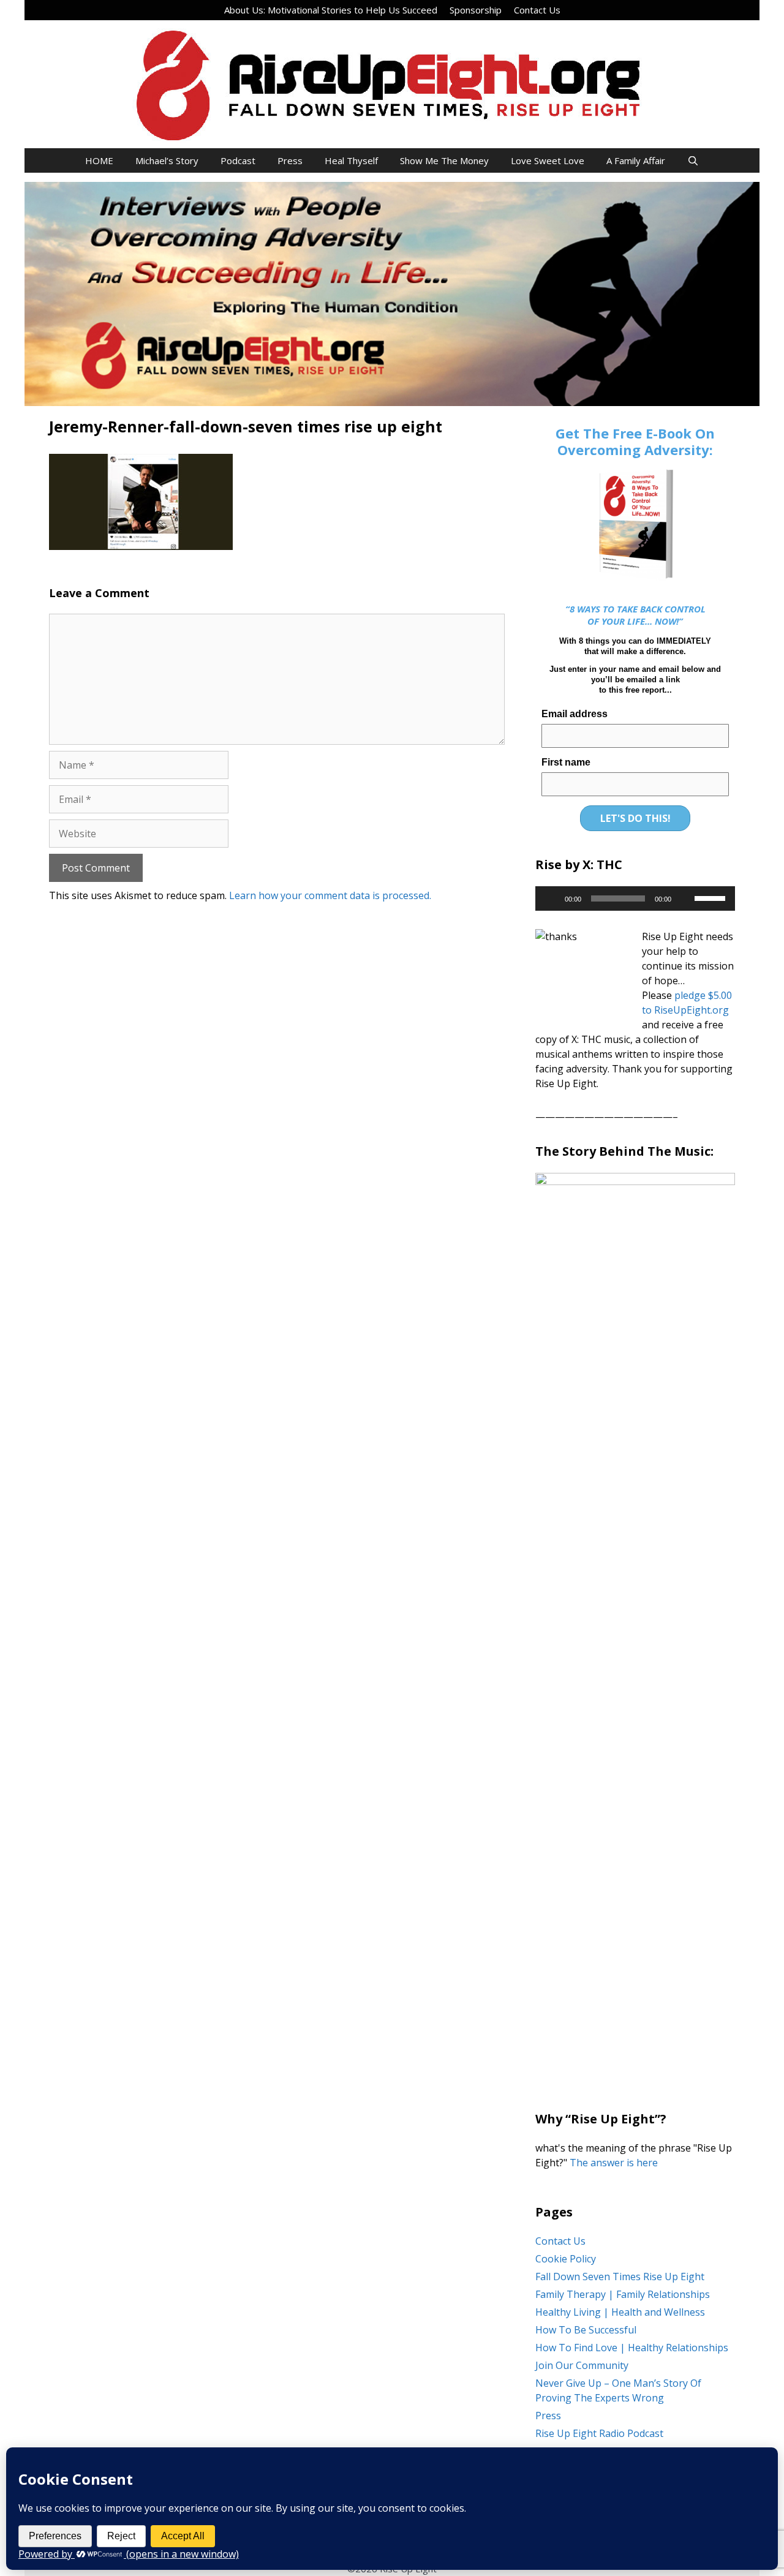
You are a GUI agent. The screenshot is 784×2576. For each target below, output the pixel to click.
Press (290, 160)
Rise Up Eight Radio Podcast (599, 2433)
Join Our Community (582, 2365)
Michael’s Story (167, 160)
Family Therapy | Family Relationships (623, 2294)
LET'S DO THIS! (635, 818)
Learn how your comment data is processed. (330, 895)
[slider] (712, 897)
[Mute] (685, 898)
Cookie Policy (566, 2259)
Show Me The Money (444, 160)
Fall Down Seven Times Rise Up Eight (620, 2277)
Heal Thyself (351, 160)
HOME (99, 160)
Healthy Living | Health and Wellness (620, 2312)
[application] (635, 898)
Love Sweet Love (548, 160)
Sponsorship (476, 10)
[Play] (551, 898)
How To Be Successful (586, 2330)
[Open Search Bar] (693, 160)
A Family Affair (636, 160)
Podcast (238, 160)
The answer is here (612, 2163)
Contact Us (537, 10)
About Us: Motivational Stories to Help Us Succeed (331, 10)
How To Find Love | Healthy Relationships (632, 2348)
